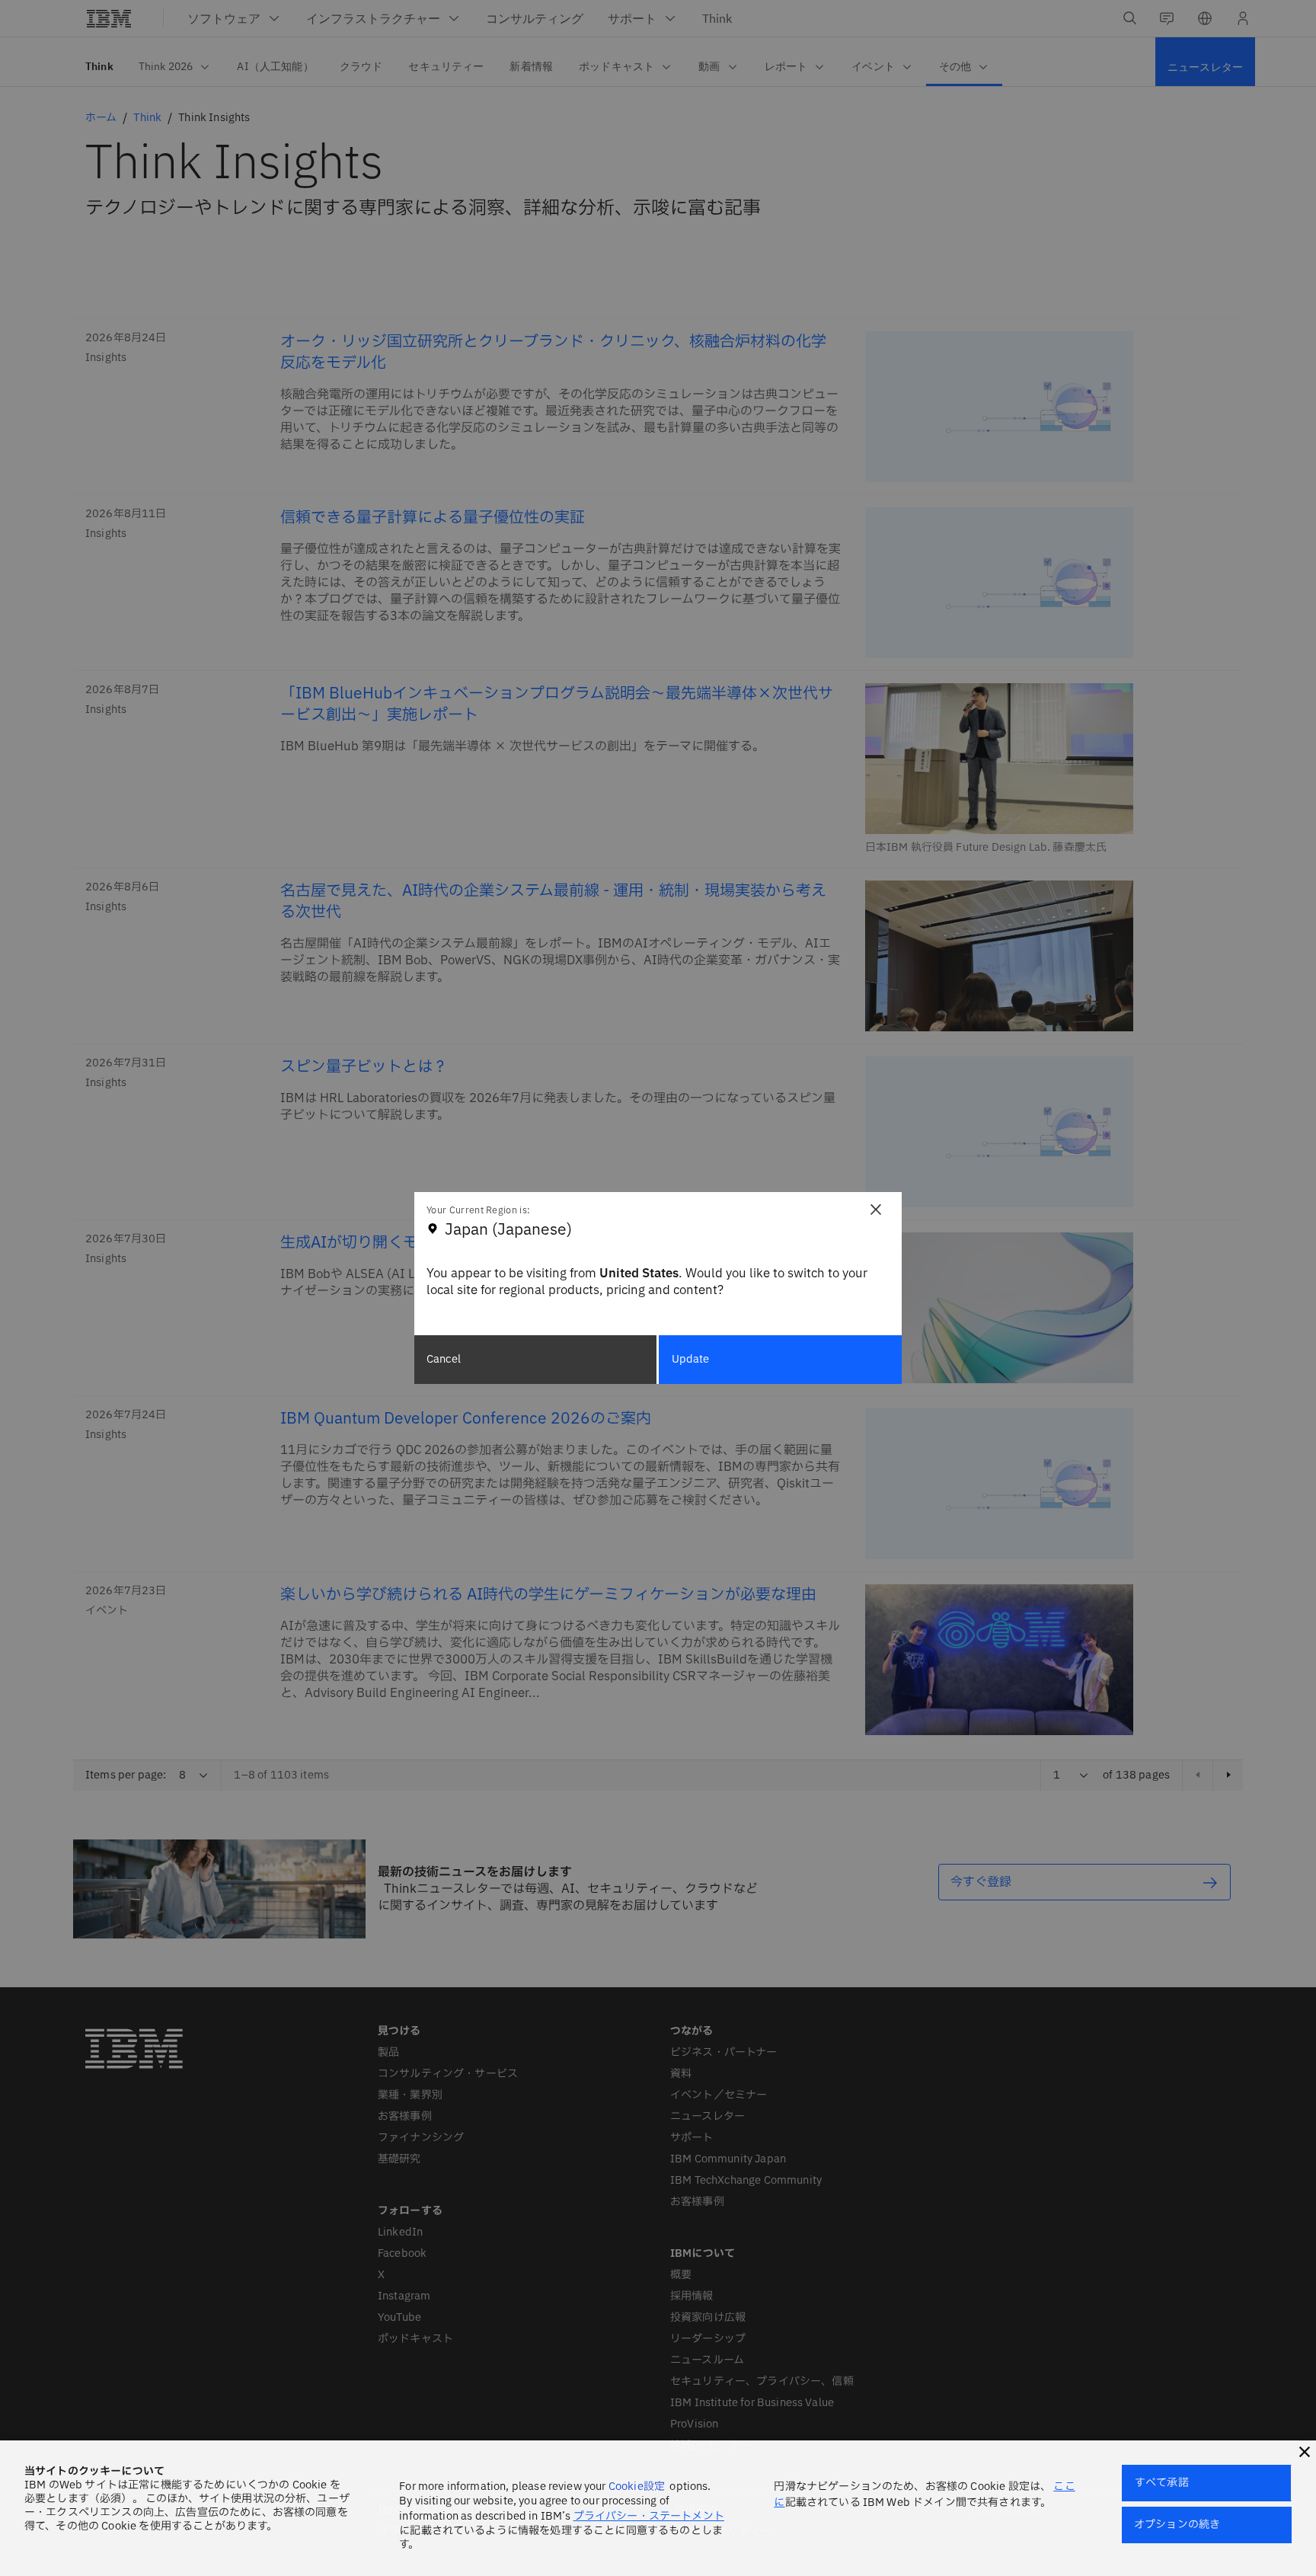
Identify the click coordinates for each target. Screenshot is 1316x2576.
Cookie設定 (637, 2487)
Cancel (444, 1359)
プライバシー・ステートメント (649, 2516)
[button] (1305, 2452)
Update (691, 1359)
